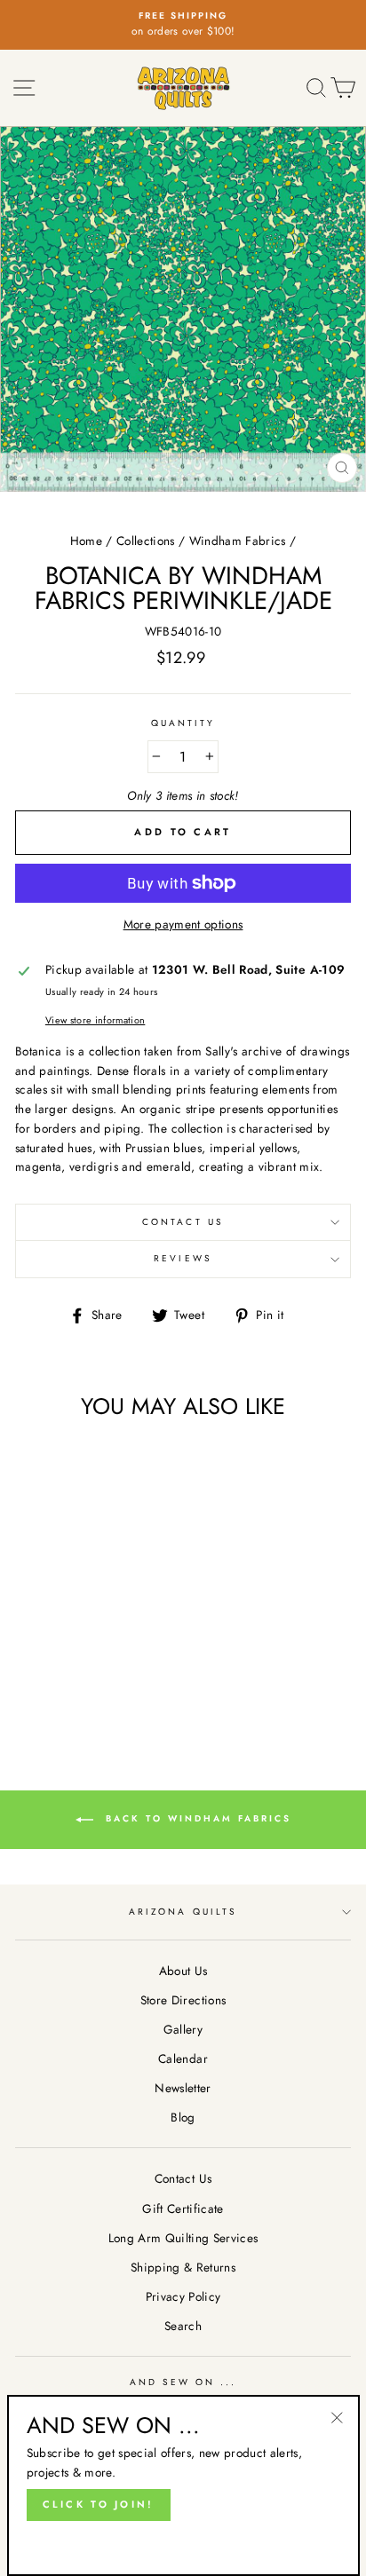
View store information (95, 1020)
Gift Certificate (183, 2209)
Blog (183, 2117)
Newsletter (183, 2088)
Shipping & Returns (183, 2267)
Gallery (183, 2029)
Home (86, 541)
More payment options (183, 924)
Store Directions (183, 2000)
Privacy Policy (183, 2296)
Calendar (183, 2058)
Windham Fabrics (238, 541)
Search (183, 2326)
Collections (146, 541)
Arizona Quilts (183, 1912)
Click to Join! (99, 2504)
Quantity (183, 723)
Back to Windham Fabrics (196, 1819)
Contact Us (183, 1222)
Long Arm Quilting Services (183, 2238)
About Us (183, 1971)
